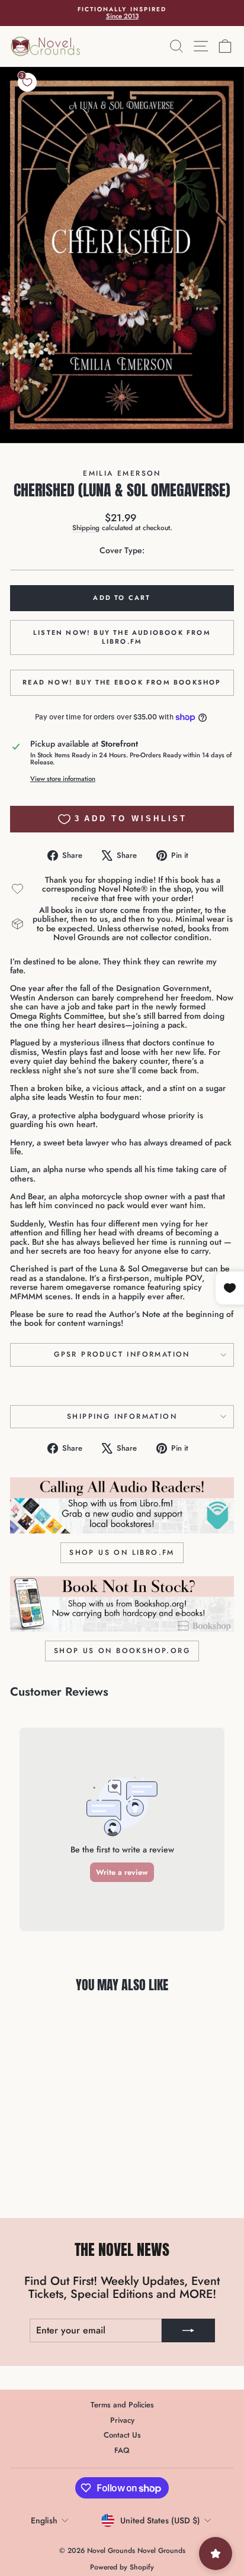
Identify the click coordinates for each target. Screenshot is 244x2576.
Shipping (86, 527)
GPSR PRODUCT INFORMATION (122, 1354)
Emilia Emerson (122, 473)
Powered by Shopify (122, 2567)
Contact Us (122, 2435)
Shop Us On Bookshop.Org (122, 1651)
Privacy (122, 2420)
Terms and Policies (122, 2405)
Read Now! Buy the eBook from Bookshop (122, 682)
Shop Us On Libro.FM (122, 1552)
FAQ (122, 2450)
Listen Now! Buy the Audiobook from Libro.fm (122, 637)
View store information (63, 779)
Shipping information (122, 1416)
